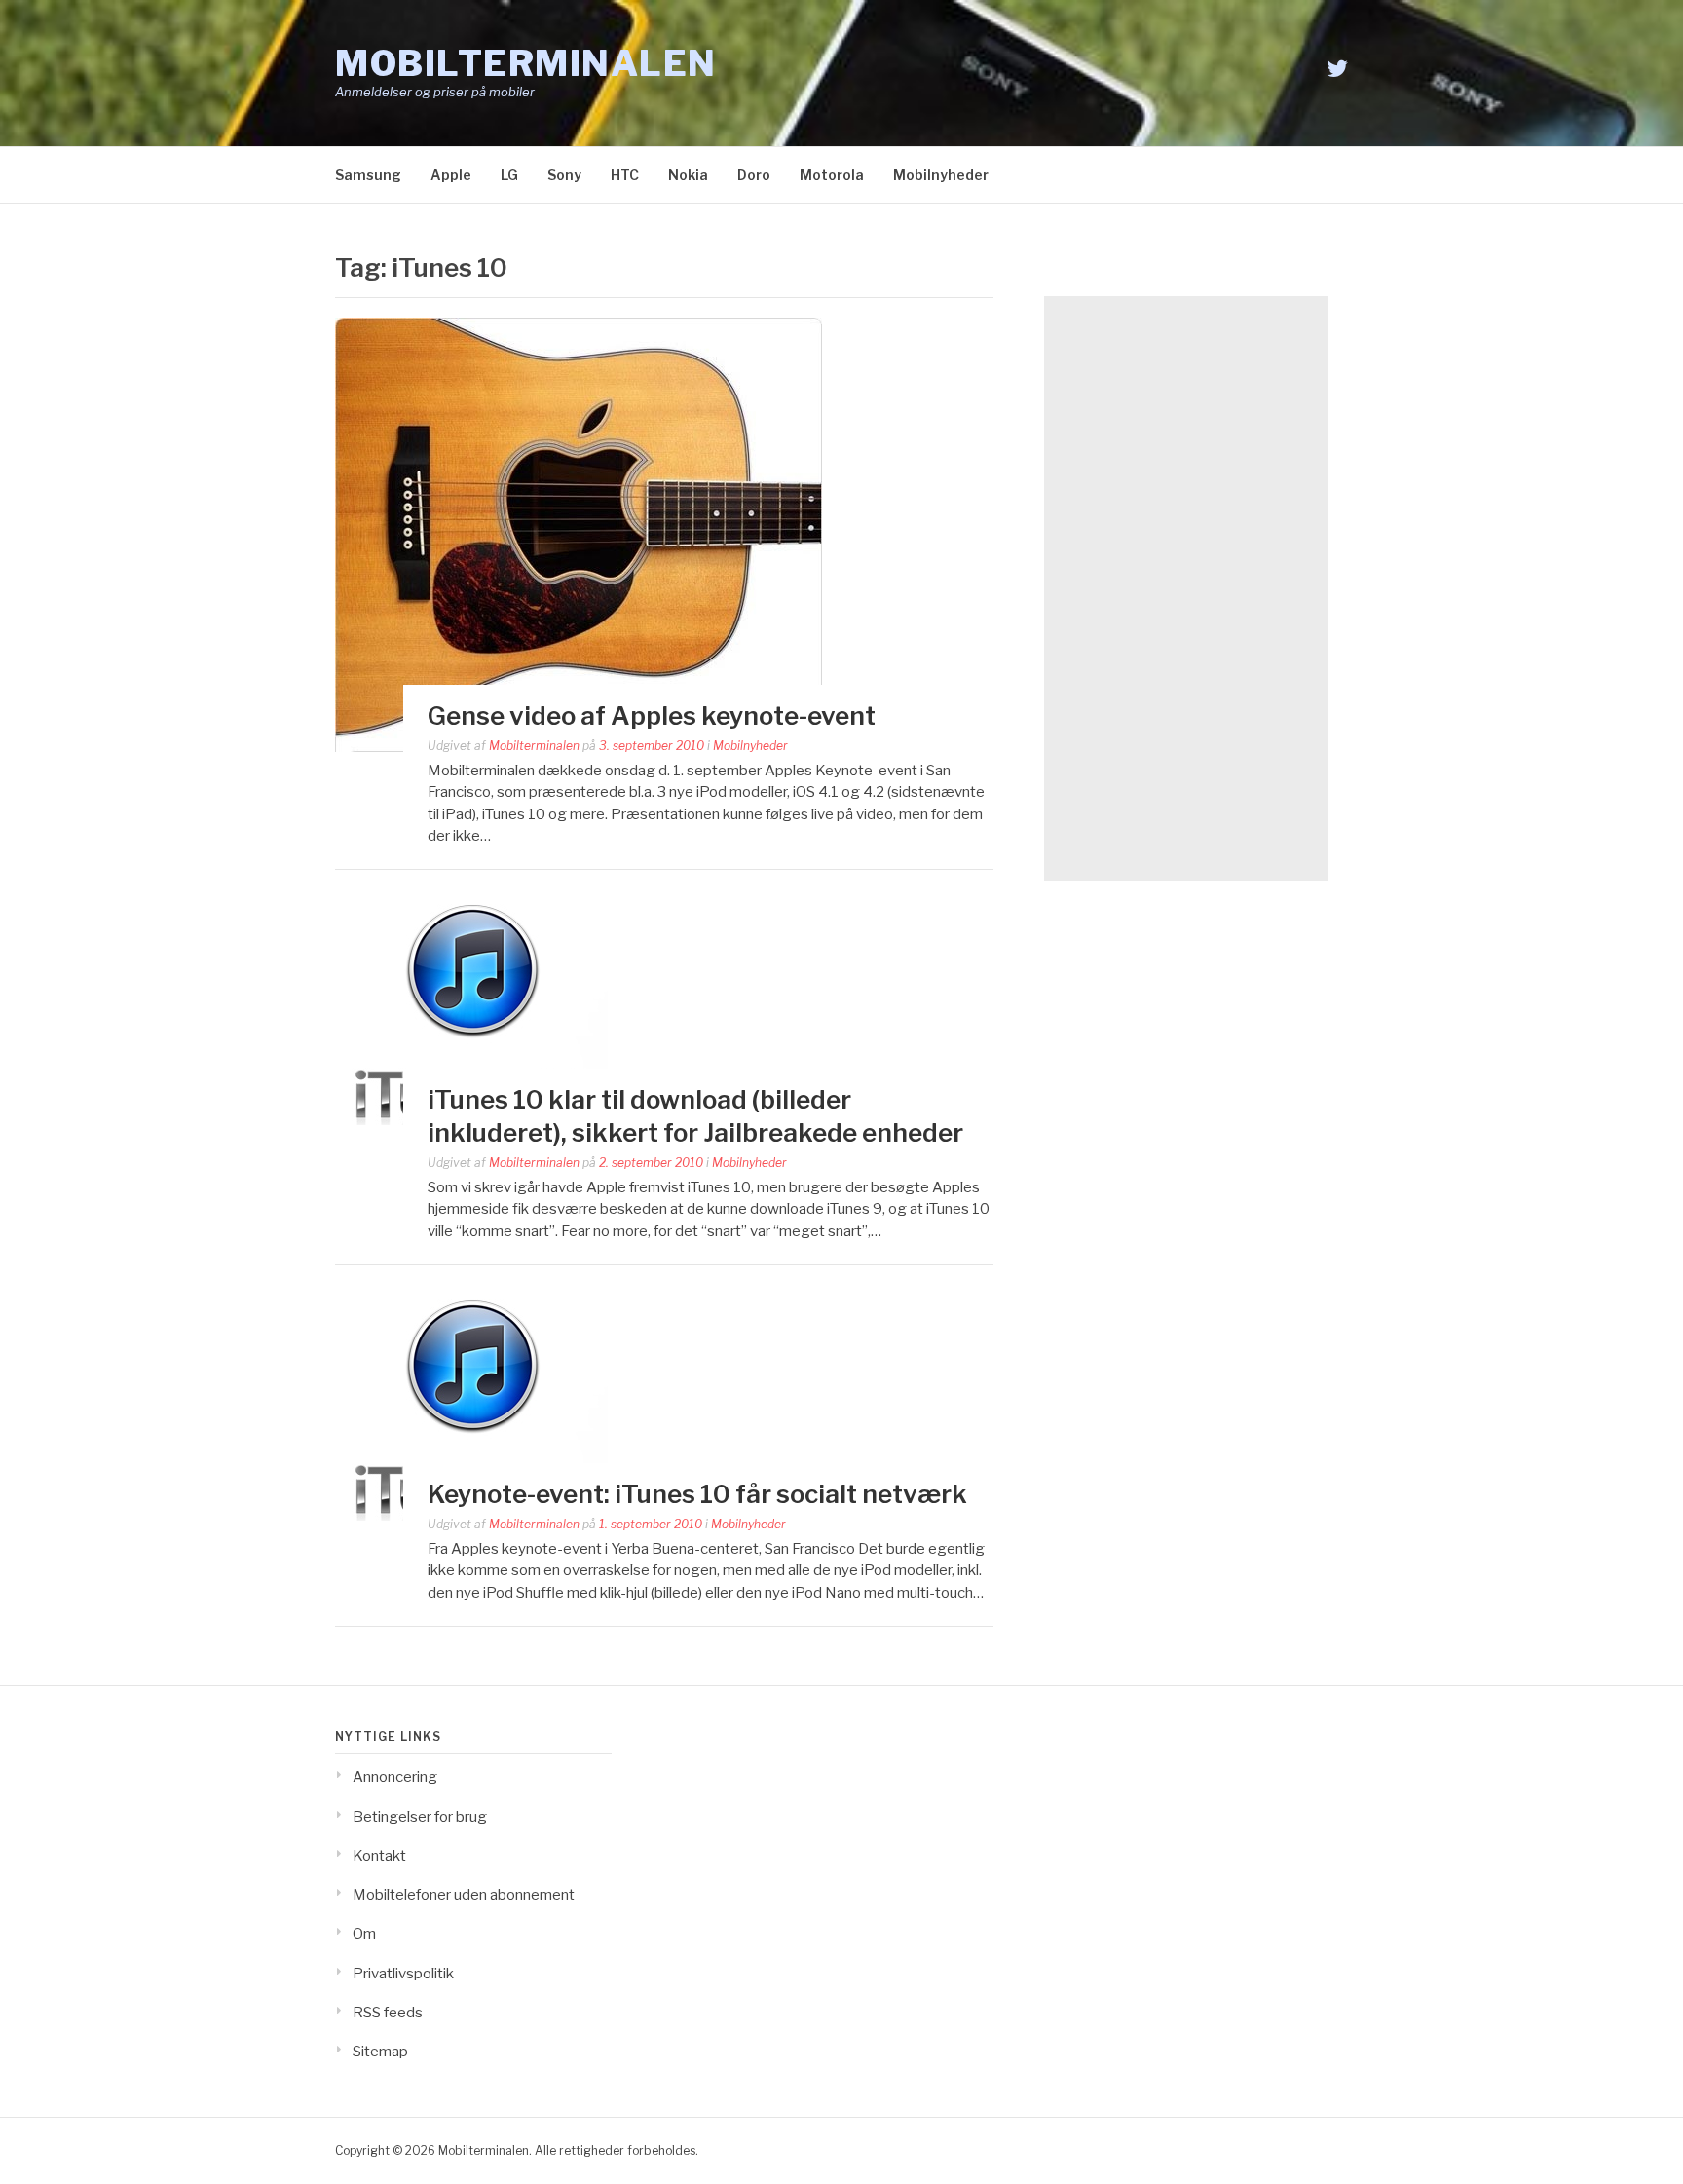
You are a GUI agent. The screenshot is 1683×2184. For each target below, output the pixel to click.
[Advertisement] (1186, 588)
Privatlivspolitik (403, 1974)
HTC (625, 175)
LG (509, 175)
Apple (451, 175)
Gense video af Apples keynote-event (652, 715)
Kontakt (379, 1856)
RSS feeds (388, 2013)
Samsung (368, 175)
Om (364, 1934)
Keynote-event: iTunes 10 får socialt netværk (697, 1494)
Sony (564, 175)
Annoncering (395, 1777)
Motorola (832, 175)
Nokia (688, 175)
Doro (754, 175)
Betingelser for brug (420, 1817)
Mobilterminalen (526, 63)
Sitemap (380, 2052)
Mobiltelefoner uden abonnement (464, 1895)
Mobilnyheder (941, 175)
